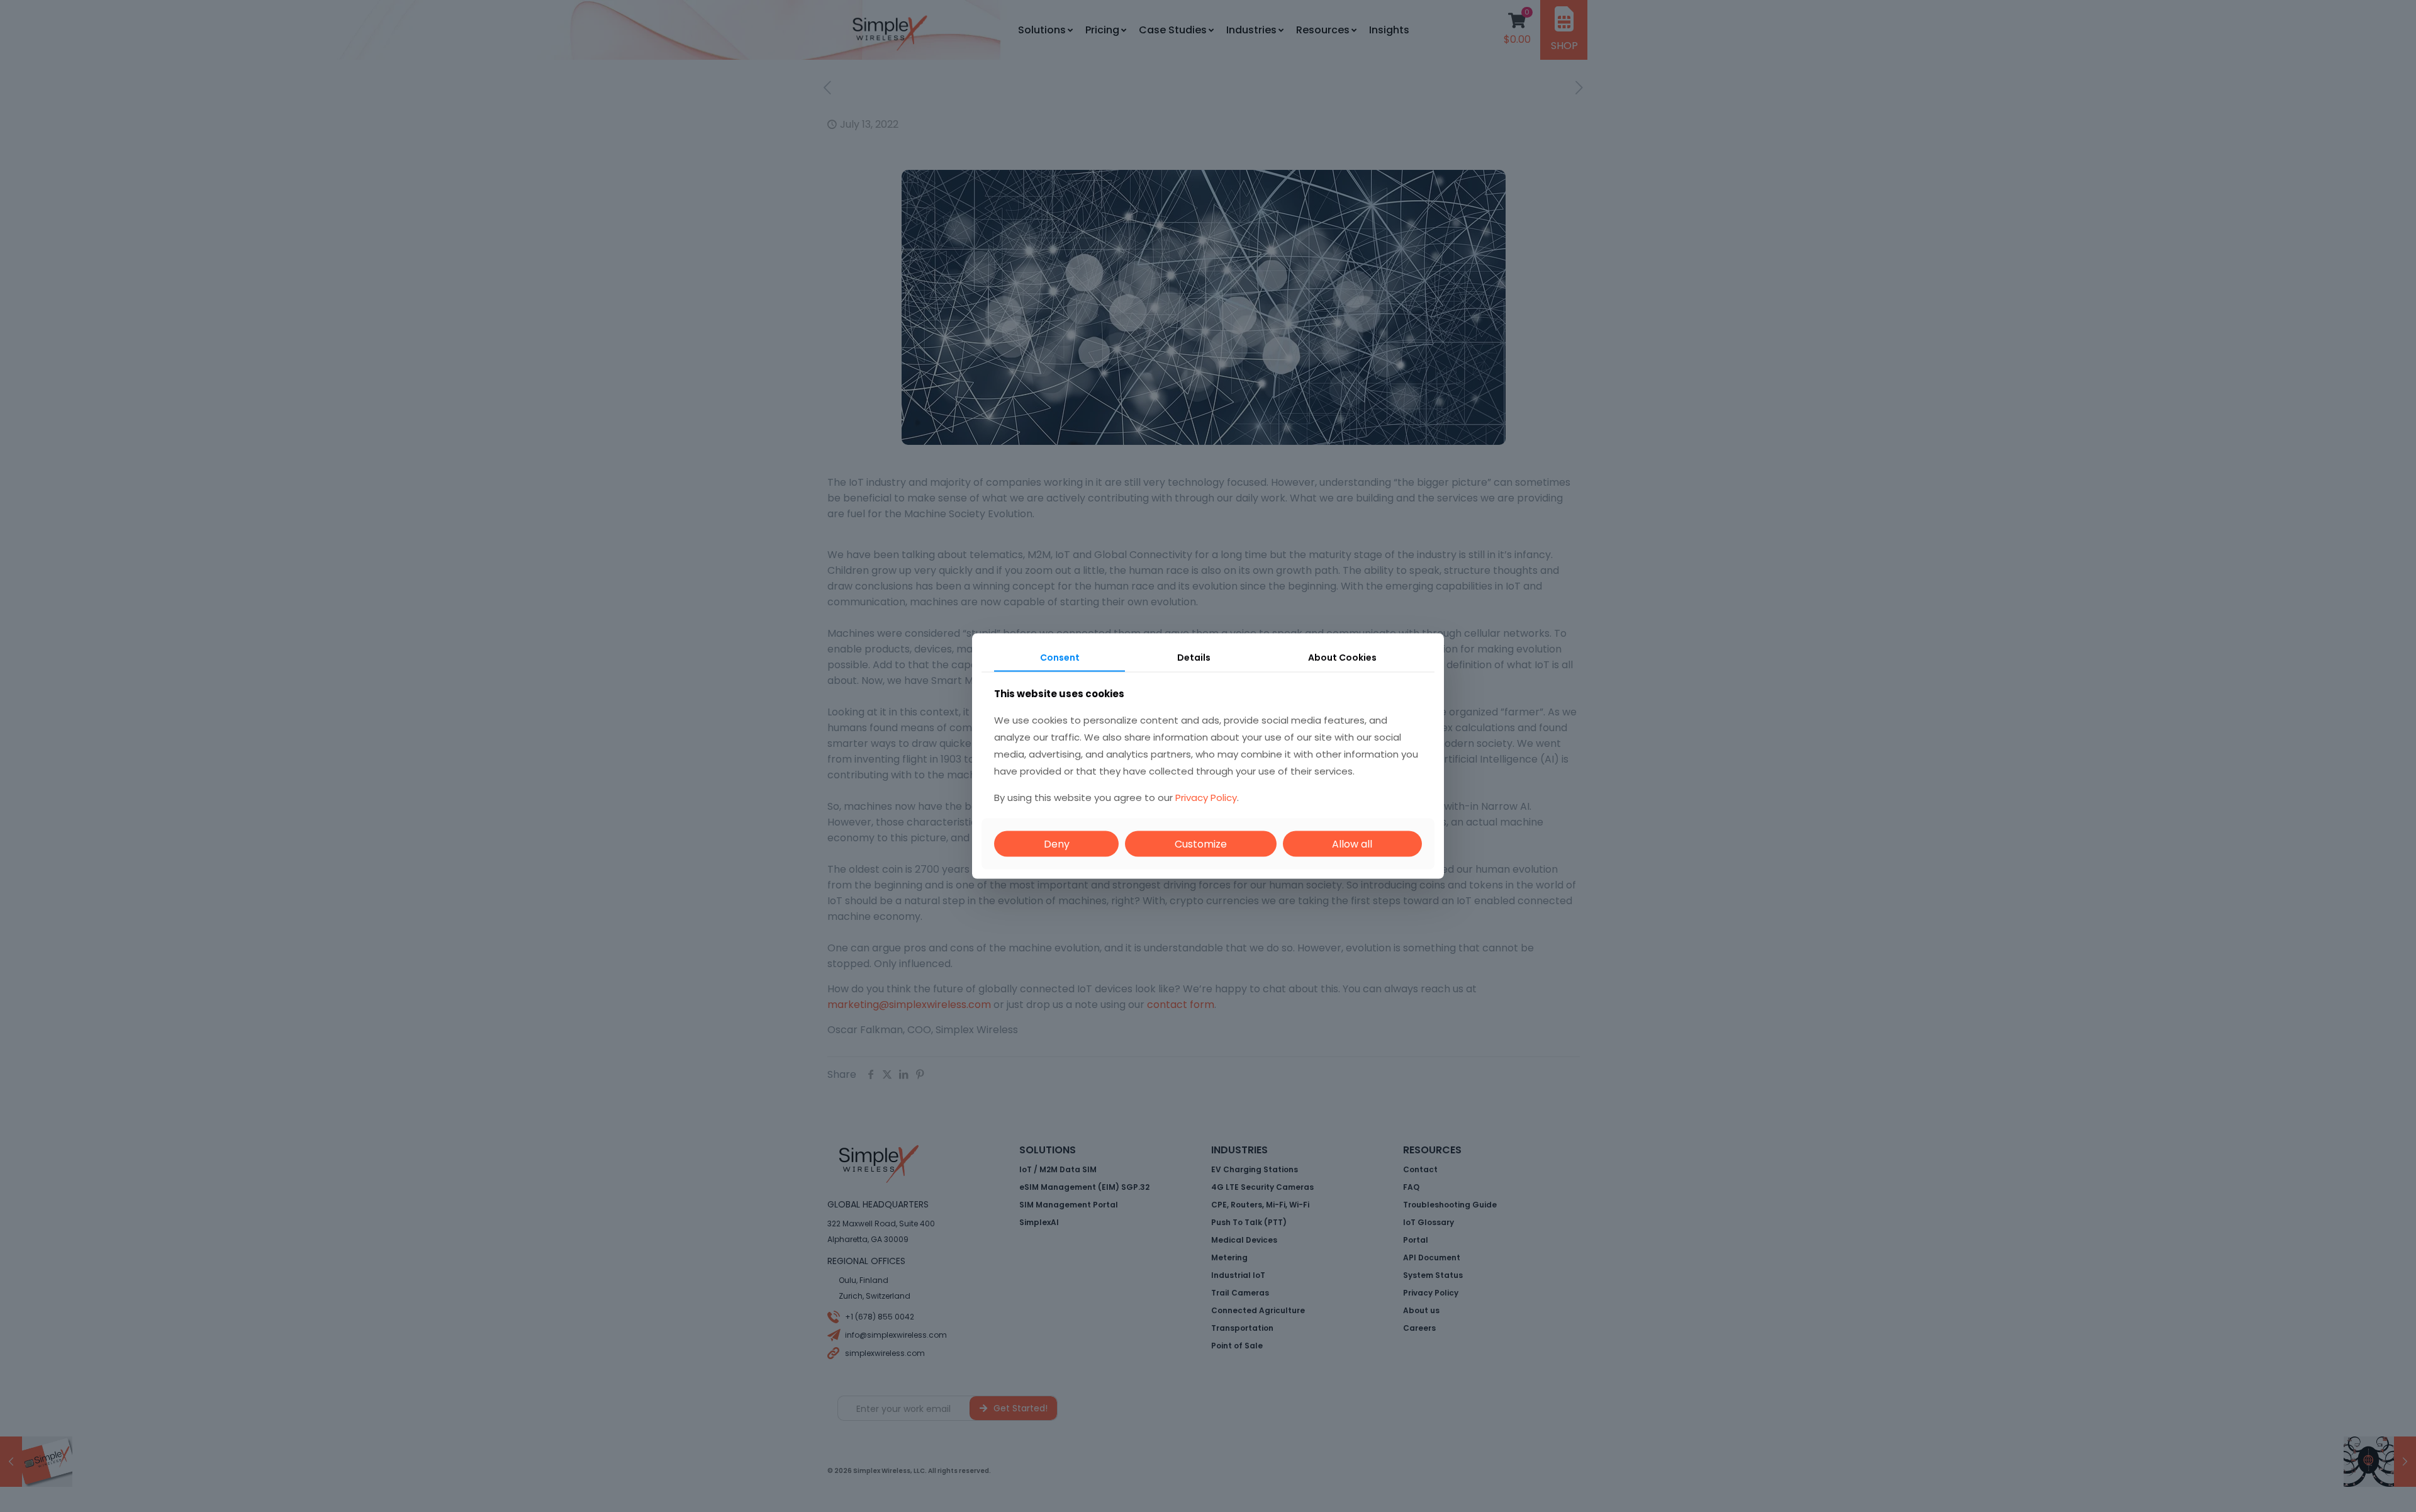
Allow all (1352, 844)
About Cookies (1342, 657)
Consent (1060, 657)
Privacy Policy (1206, 798)
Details (1194, 657)
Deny (1057, 844)
